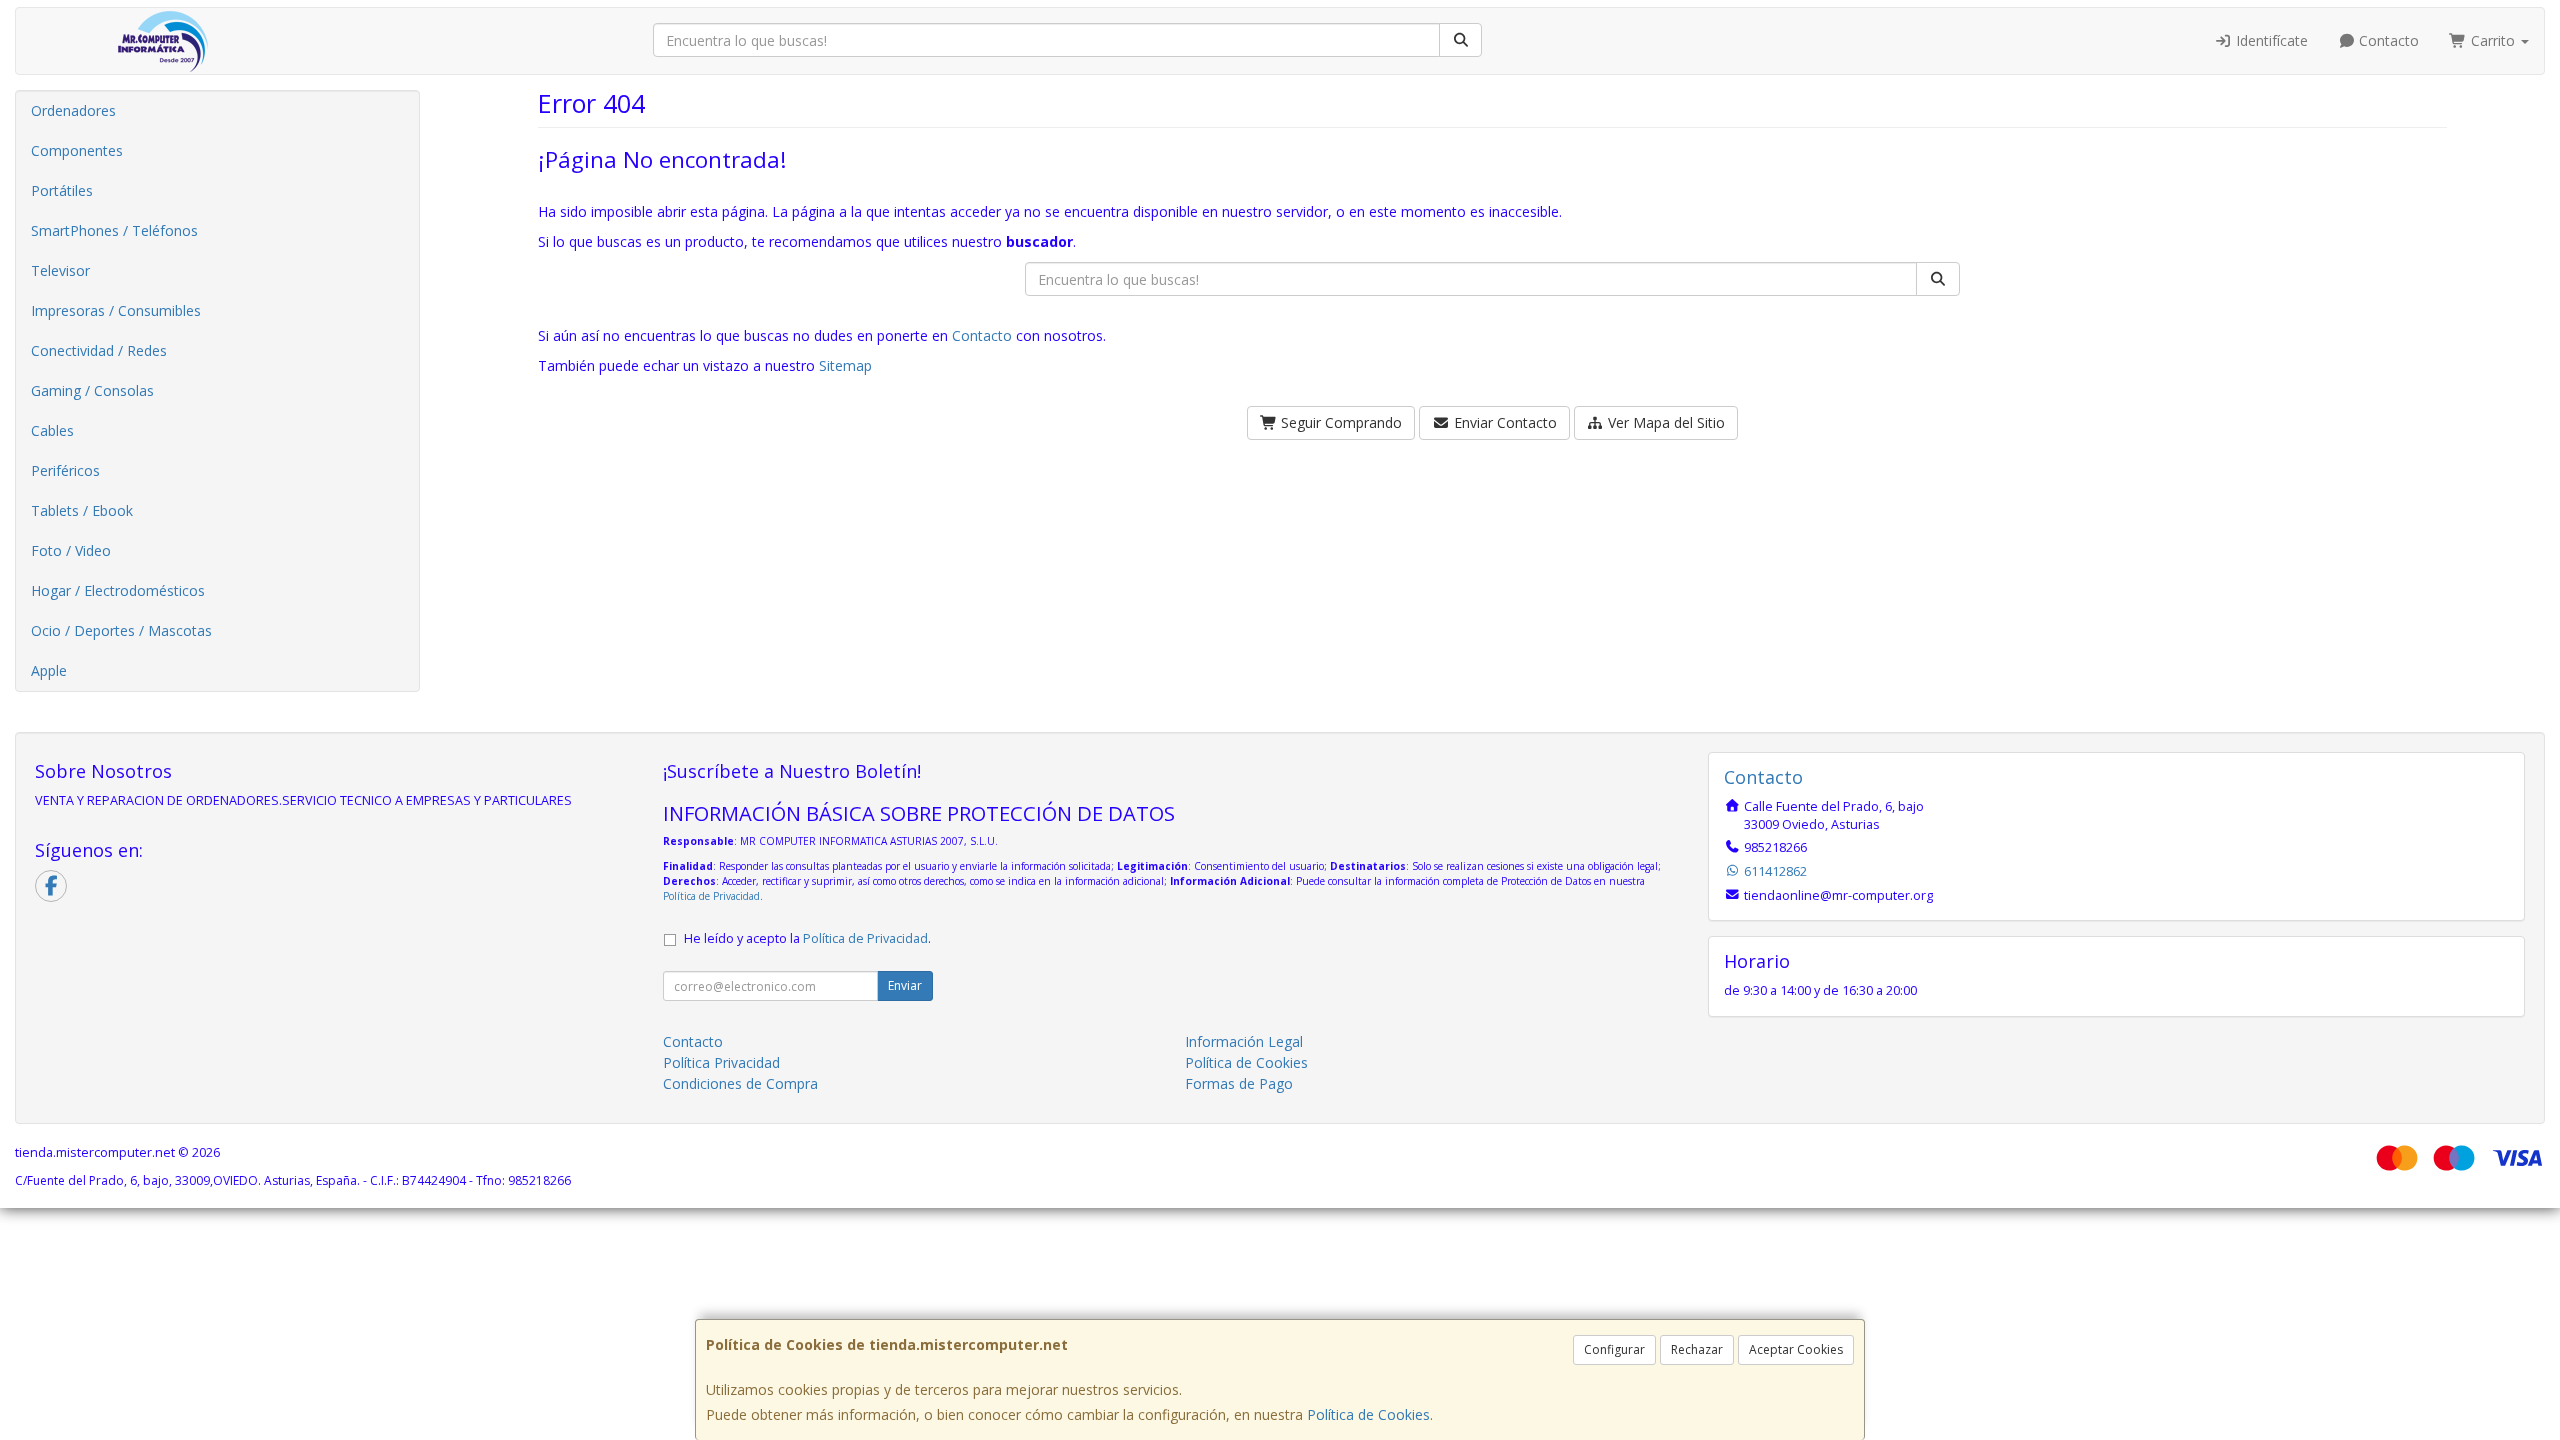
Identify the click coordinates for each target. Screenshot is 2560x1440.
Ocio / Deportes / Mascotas (121, 630)
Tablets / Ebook (82, 510)
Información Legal (1244, 1041)
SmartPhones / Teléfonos (114, 230)
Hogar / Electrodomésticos (118, 590)
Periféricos (65, 470)
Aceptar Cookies (1796, 1349)
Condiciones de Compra (740, 1083)
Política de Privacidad (711, 896)
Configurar (1614, 1349)
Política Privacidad (721, 1062)
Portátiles (62, 190)
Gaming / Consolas (92, 390)
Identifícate (2270, 40)
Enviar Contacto (1503, 422)
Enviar (905, 985)
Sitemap (845, 365)
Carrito (2493, 40)
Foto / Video (71, 550)
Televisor (60, 270)
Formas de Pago (1239, 1083)
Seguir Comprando (1339, 422)
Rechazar (1697, 1349)
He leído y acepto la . (807, 938)
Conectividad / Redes (99, 350)
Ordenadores (73, 110)
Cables (52, 430)
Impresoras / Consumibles (116, 310)
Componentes (77, 150)
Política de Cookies (1368, 1414)
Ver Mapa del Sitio (1664, 422)
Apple (49, 670)
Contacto (2387, 40)
